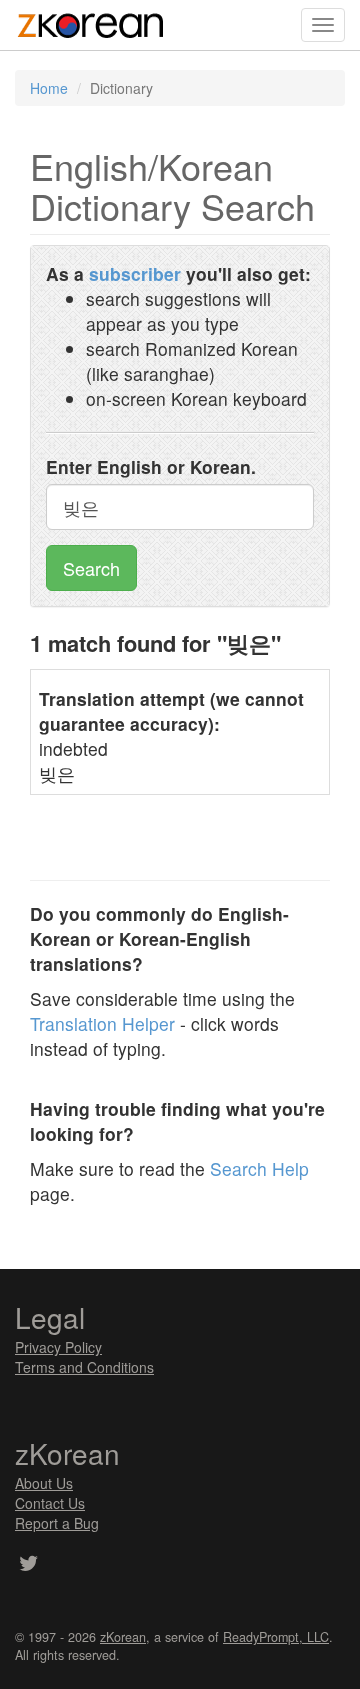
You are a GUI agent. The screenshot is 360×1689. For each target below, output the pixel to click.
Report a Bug (57, 1523)
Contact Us (50, 1503)
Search (91, 568)
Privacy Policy (58, 1347)
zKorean (123, 1637)
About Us (44, 1483)
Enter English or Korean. (151, 466)
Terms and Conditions (84, 1367)
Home (49, 88)
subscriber (135, 273)
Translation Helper (102, 1023)
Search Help (259, 1168)
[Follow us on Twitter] (28, 1565)
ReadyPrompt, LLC (276, 1637)
